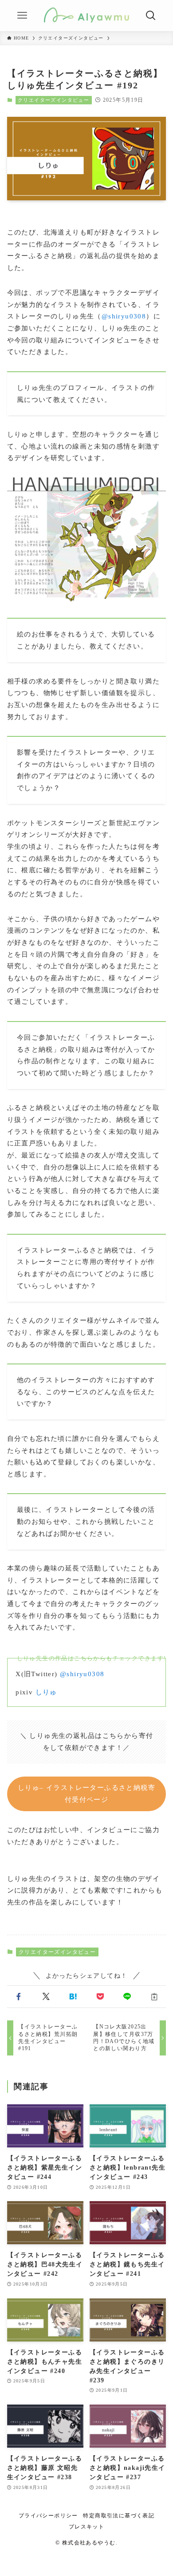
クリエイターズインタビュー (53, 100)
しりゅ (46, 1692)
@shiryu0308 (124, 316)
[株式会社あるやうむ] (86, 16)
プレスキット (86, 2527)
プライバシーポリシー (48, 2516)
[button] (19, 1997)
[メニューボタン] (22, 16)
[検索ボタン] (151, 16)
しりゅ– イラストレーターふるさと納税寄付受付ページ (86, 1794)
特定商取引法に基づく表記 (119, 2516)
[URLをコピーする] (154, 1997)
